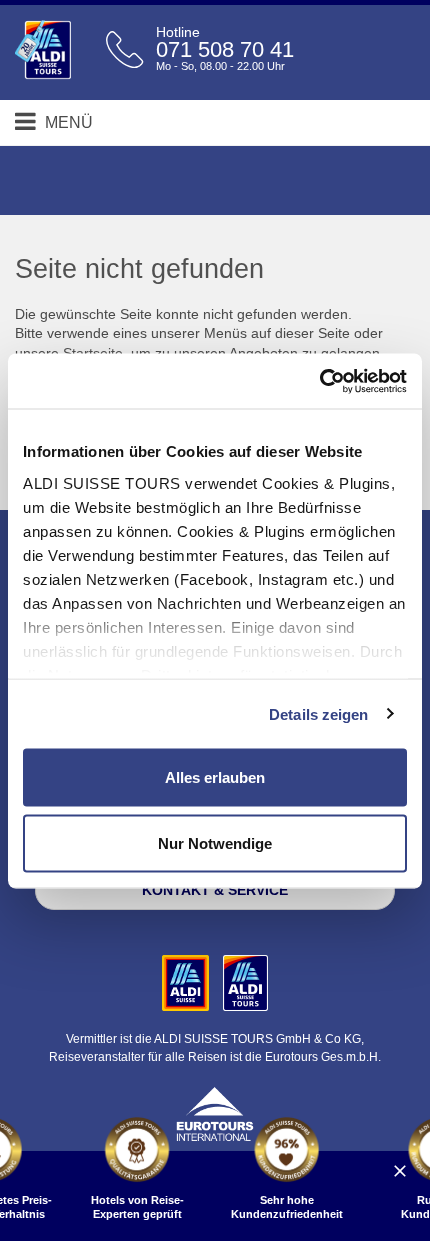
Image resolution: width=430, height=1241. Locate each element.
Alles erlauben (215, 777)
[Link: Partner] (187, 982)
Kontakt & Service (215, 890)
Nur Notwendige (215, 842)
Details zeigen (318, 713)
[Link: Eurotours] (215, 1112)
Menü (67, 122)
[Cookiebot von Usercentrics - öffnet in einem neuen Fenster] (319, 381)
